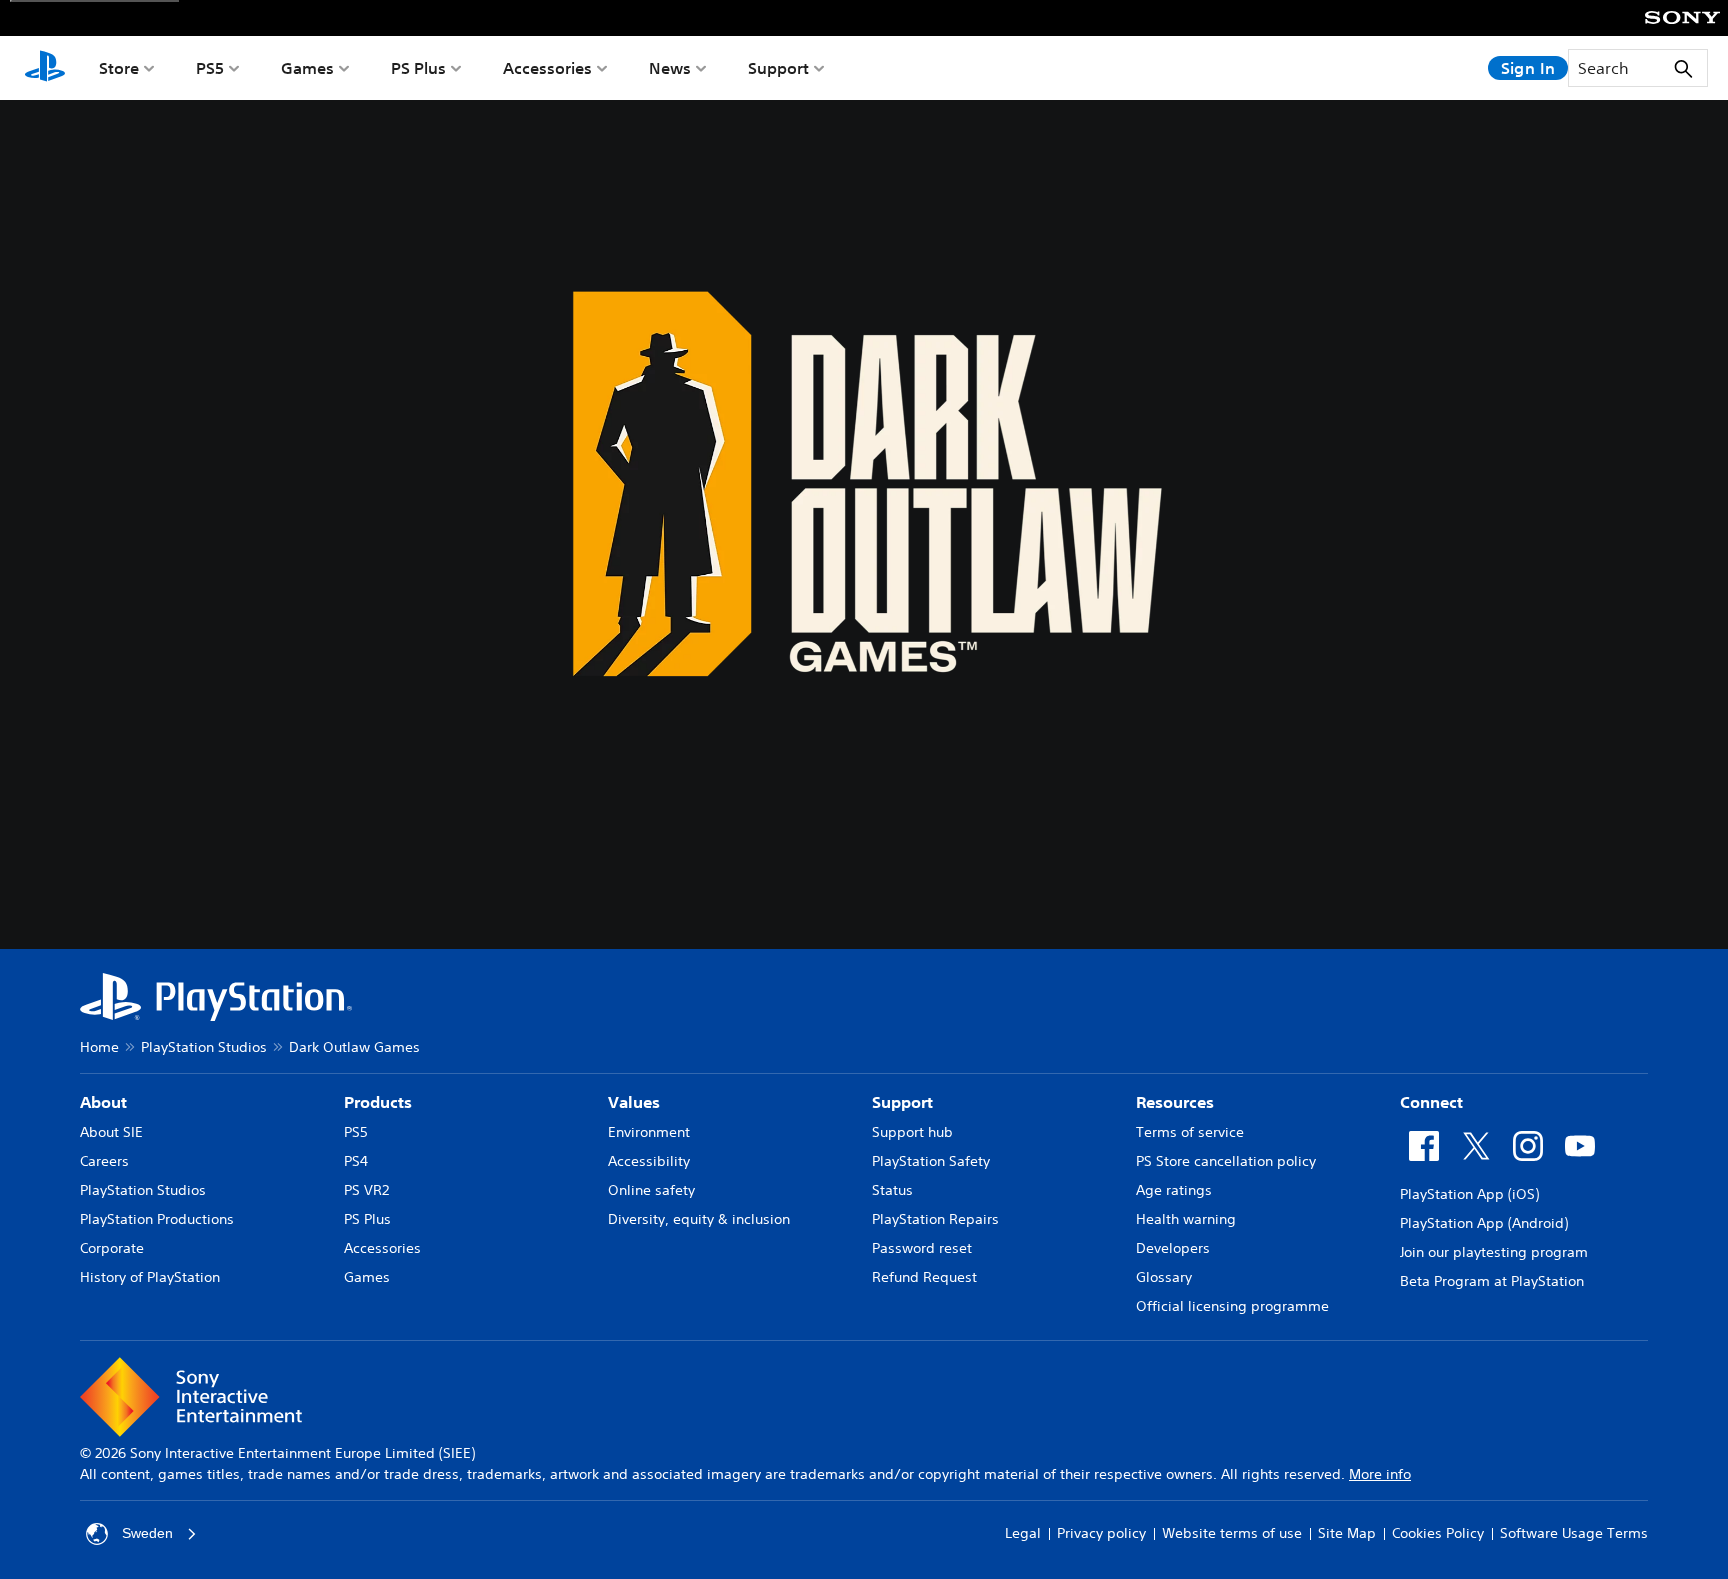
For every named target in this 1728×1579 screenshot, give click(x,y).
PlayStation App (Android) (1484, 1223)
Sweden (147, 1533)
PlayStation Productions (157, 1219)
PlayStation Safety (931, 1161)
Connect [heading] (1431, 1102)
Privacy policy (1101, 1533)
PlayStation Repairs (935, 1219)
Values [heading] (634, 1102)
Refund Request (924, 1277)
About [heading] (103, 1102)
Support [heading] (902, 1102)
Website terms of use (1232, 1533)
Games (307, 68)
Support (778, 68)
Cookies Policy (1438, 1533)
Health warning (1186, 1219)
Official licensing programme (1232, 1306)
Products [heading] (378, 1102)
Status (892, 1190)
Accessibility (649, 1161)
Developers (1173, 1248)
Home (99, 1047)
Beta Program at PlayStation (1492, 1281)
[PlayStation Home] (45, 68)
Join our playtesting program (1494, 1252)
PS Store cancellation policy (1226, 1161)
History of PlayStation (150, 1277)
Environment (649, 1132)
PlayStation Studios (204, 1047)
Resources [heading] (1175, 1102)
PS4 (356, 1161)
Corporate (112, 1248)
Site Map (1347, 1533)
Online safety (651, 1190)
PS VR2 (366, 1190)
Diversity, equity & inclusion (699, 1219)
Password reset (922, 1248)
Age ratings (1174, 1190)
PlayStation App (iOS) (1469, 1194)
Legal (1023, 1533)
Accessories (547, 68)
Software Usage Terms (1574, 1533)
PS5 (210, 68)
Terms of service (1190, 1132)
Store (119, 68)
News (670, 68)
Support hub (912, 1132)
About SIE (111, 1132)
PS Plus (418, 68)
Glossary (1164, 1277)
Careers (104, 1161)
